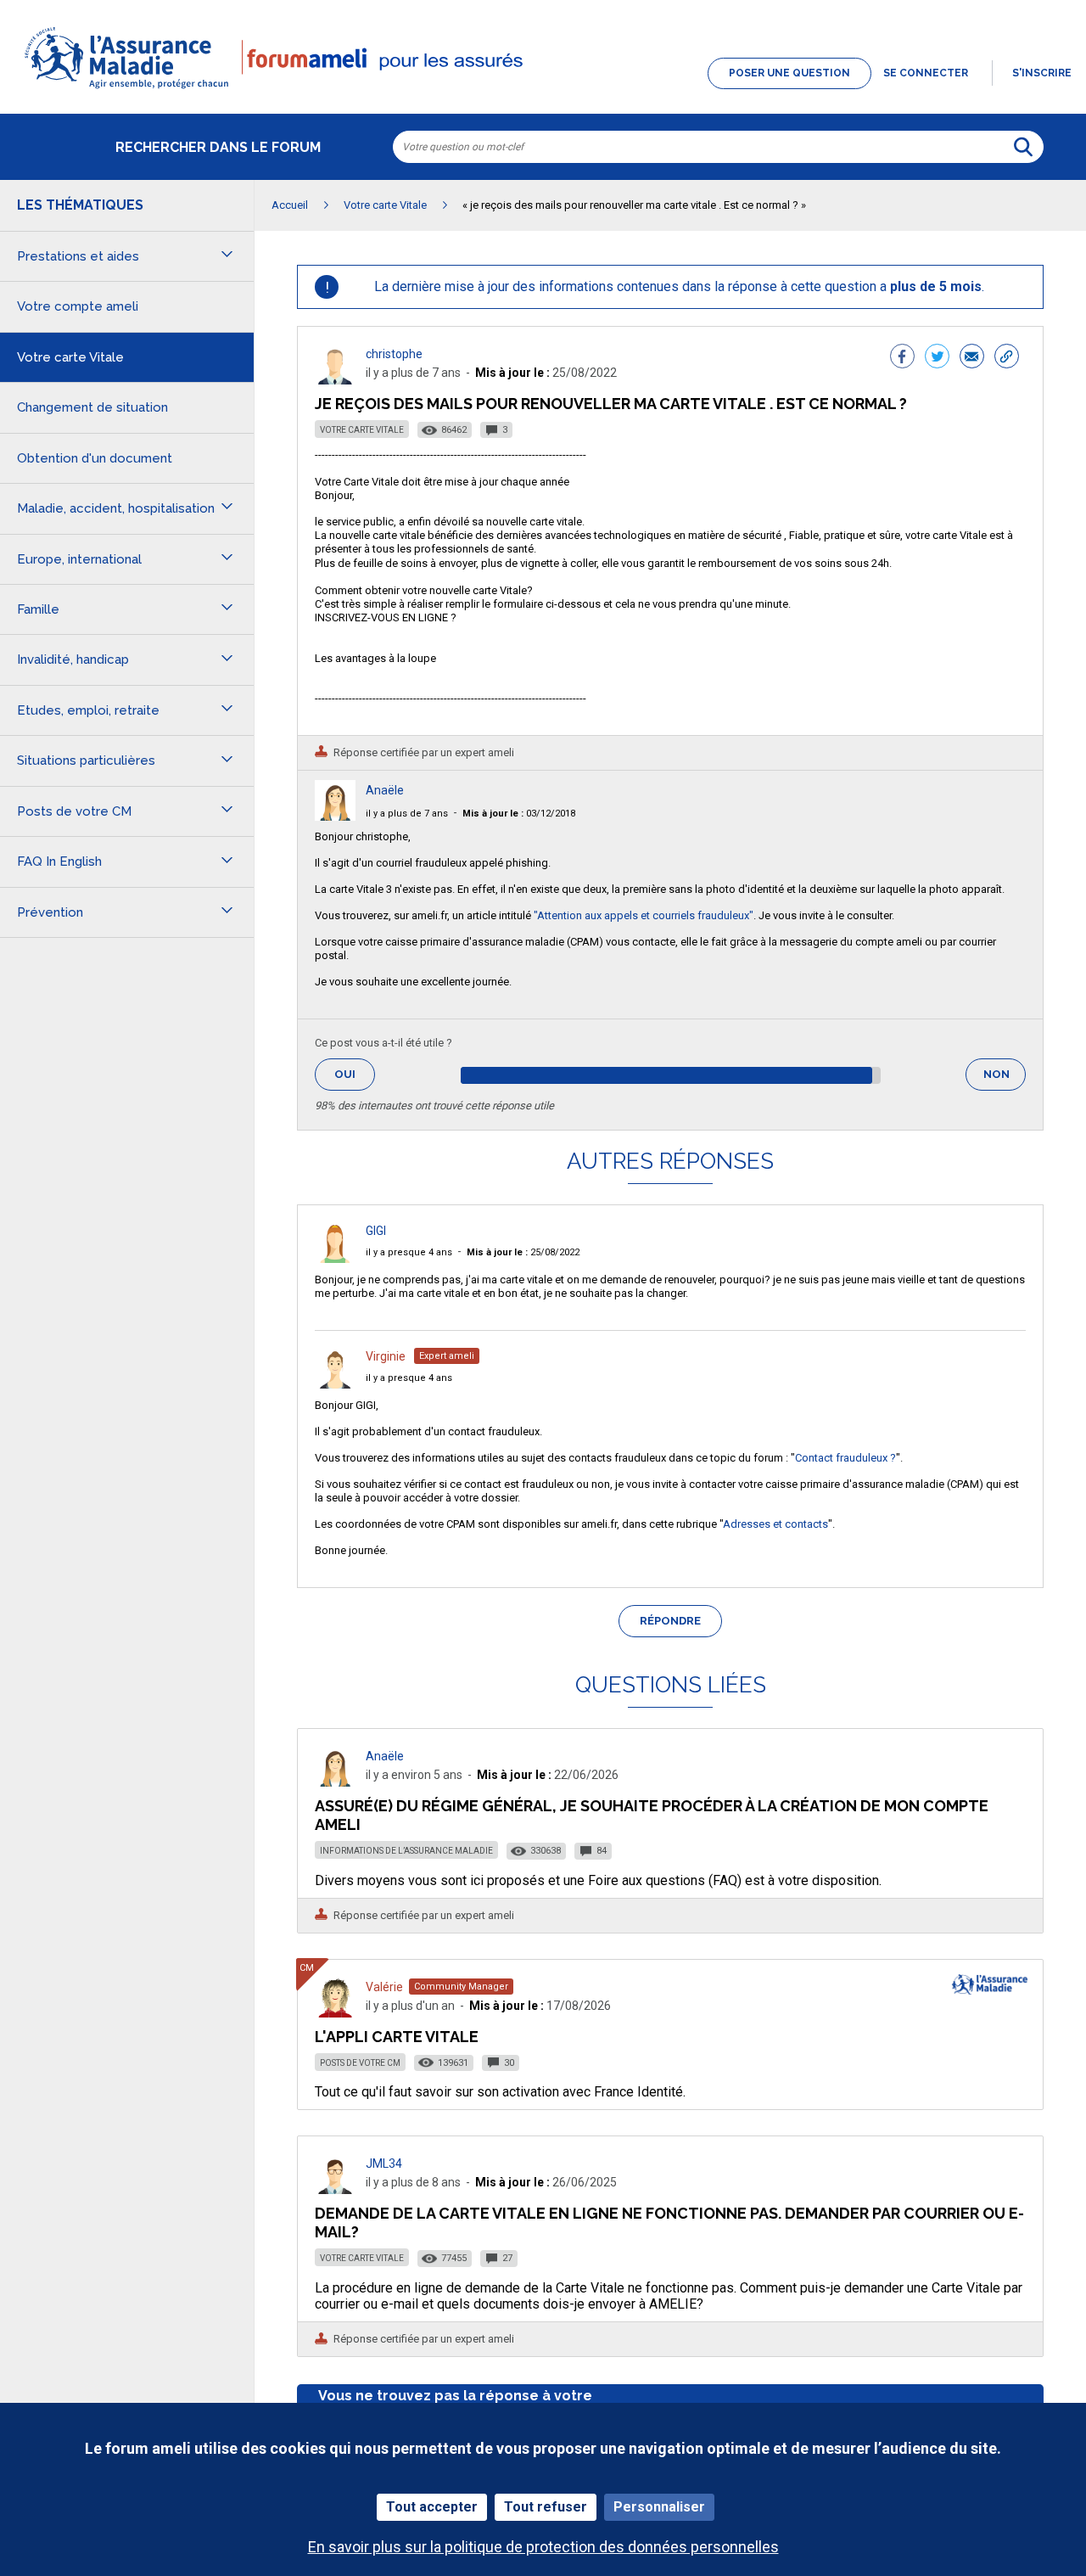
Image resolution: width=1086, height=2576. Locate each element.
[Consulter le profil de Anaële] (335, 816)
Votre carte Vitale (362, 430)
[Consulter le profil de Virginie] (335, 1384)
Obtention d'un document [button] (95, 458)
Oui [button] (355, 1074)
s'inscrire (1042, 73)
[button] (543, 90)
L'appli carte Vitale (397, 2037)
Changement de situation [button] (92, 407)
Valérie (384, 1987)
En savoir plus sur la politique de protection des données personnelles (543, 2547)
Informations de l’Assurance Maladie (406, 1851)
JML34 (384, 2164)
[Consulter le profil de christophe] (335, 380)
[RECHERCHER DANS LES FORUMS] (1023, 147)
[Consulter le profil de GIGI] (335, 1258)
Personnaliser (659, 2507)
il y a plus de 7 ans (407, 814)
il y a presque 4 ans (409, 1252)
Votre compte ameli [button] (78, 306)
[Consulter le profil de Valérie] (335, 2013)
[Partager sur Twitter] (937, 358)
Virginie (386, 1356)
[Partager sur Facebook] (902, 358)
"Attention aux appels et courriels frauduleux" (644, 915)
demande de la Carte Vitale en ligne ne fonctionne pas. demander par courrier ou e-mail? (669, 2222)
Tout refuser (546, 2507)
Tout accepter (432, 2507)
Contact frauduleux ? (845, 1458)
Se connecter (926, 73)
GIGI (376, 1231)
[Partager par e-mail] (972, 358)
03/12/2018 (519, 814)
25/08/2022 (523, 1252)
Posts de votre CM (360, 2063)
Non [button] (1005, 1079)
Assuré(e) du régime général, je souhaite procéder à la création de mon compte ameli (652, 1815)
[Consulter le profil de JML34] (335, 2189)
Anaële (385, 790)
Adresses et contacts (775, 1524)
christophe (394, 354)
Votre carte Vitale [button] (70, 357)
